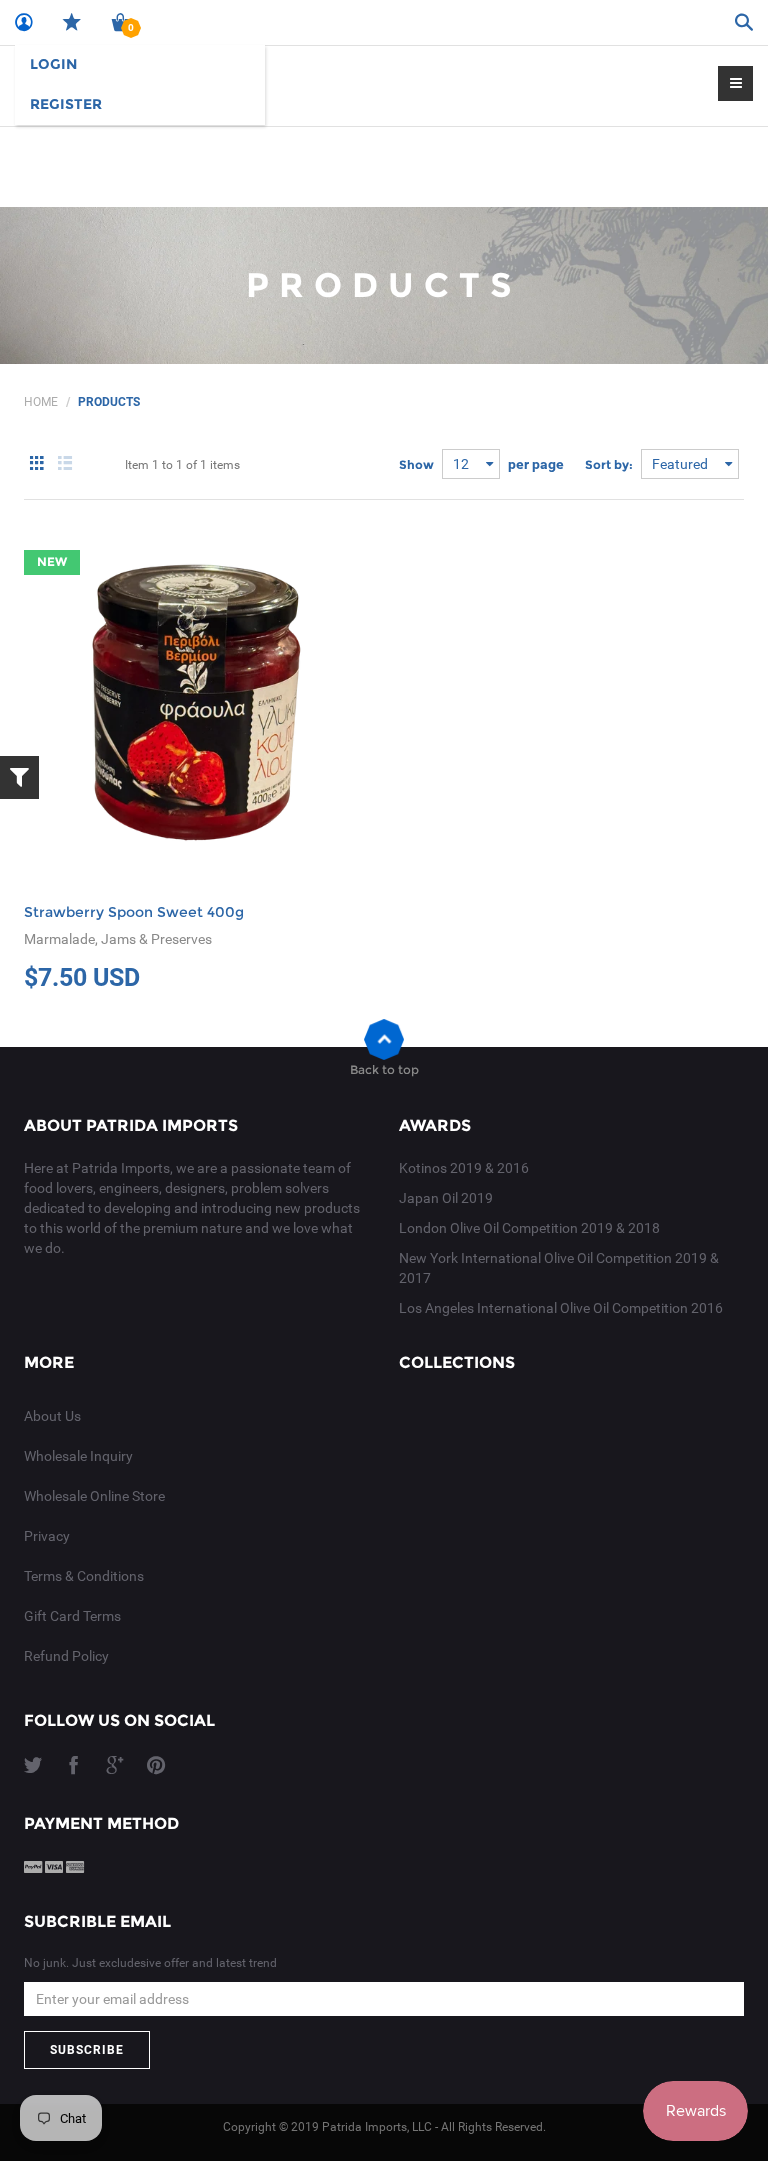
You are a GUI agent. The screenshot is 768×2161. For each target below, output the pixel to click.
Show (416, 464)
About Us (52, 1416)
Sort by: (609, 464)
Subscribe (87, 2050)
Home (41, 402)
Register (66, 104)
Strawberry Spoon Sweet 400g (134, 912)
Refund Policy (66, 1656)
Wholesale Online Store (94, 1496)
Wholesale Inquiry (78, 1456)
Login (53, 64)
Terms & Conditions (84, 1576)
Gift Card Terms (72, 1616)
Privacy (47, 1536)
